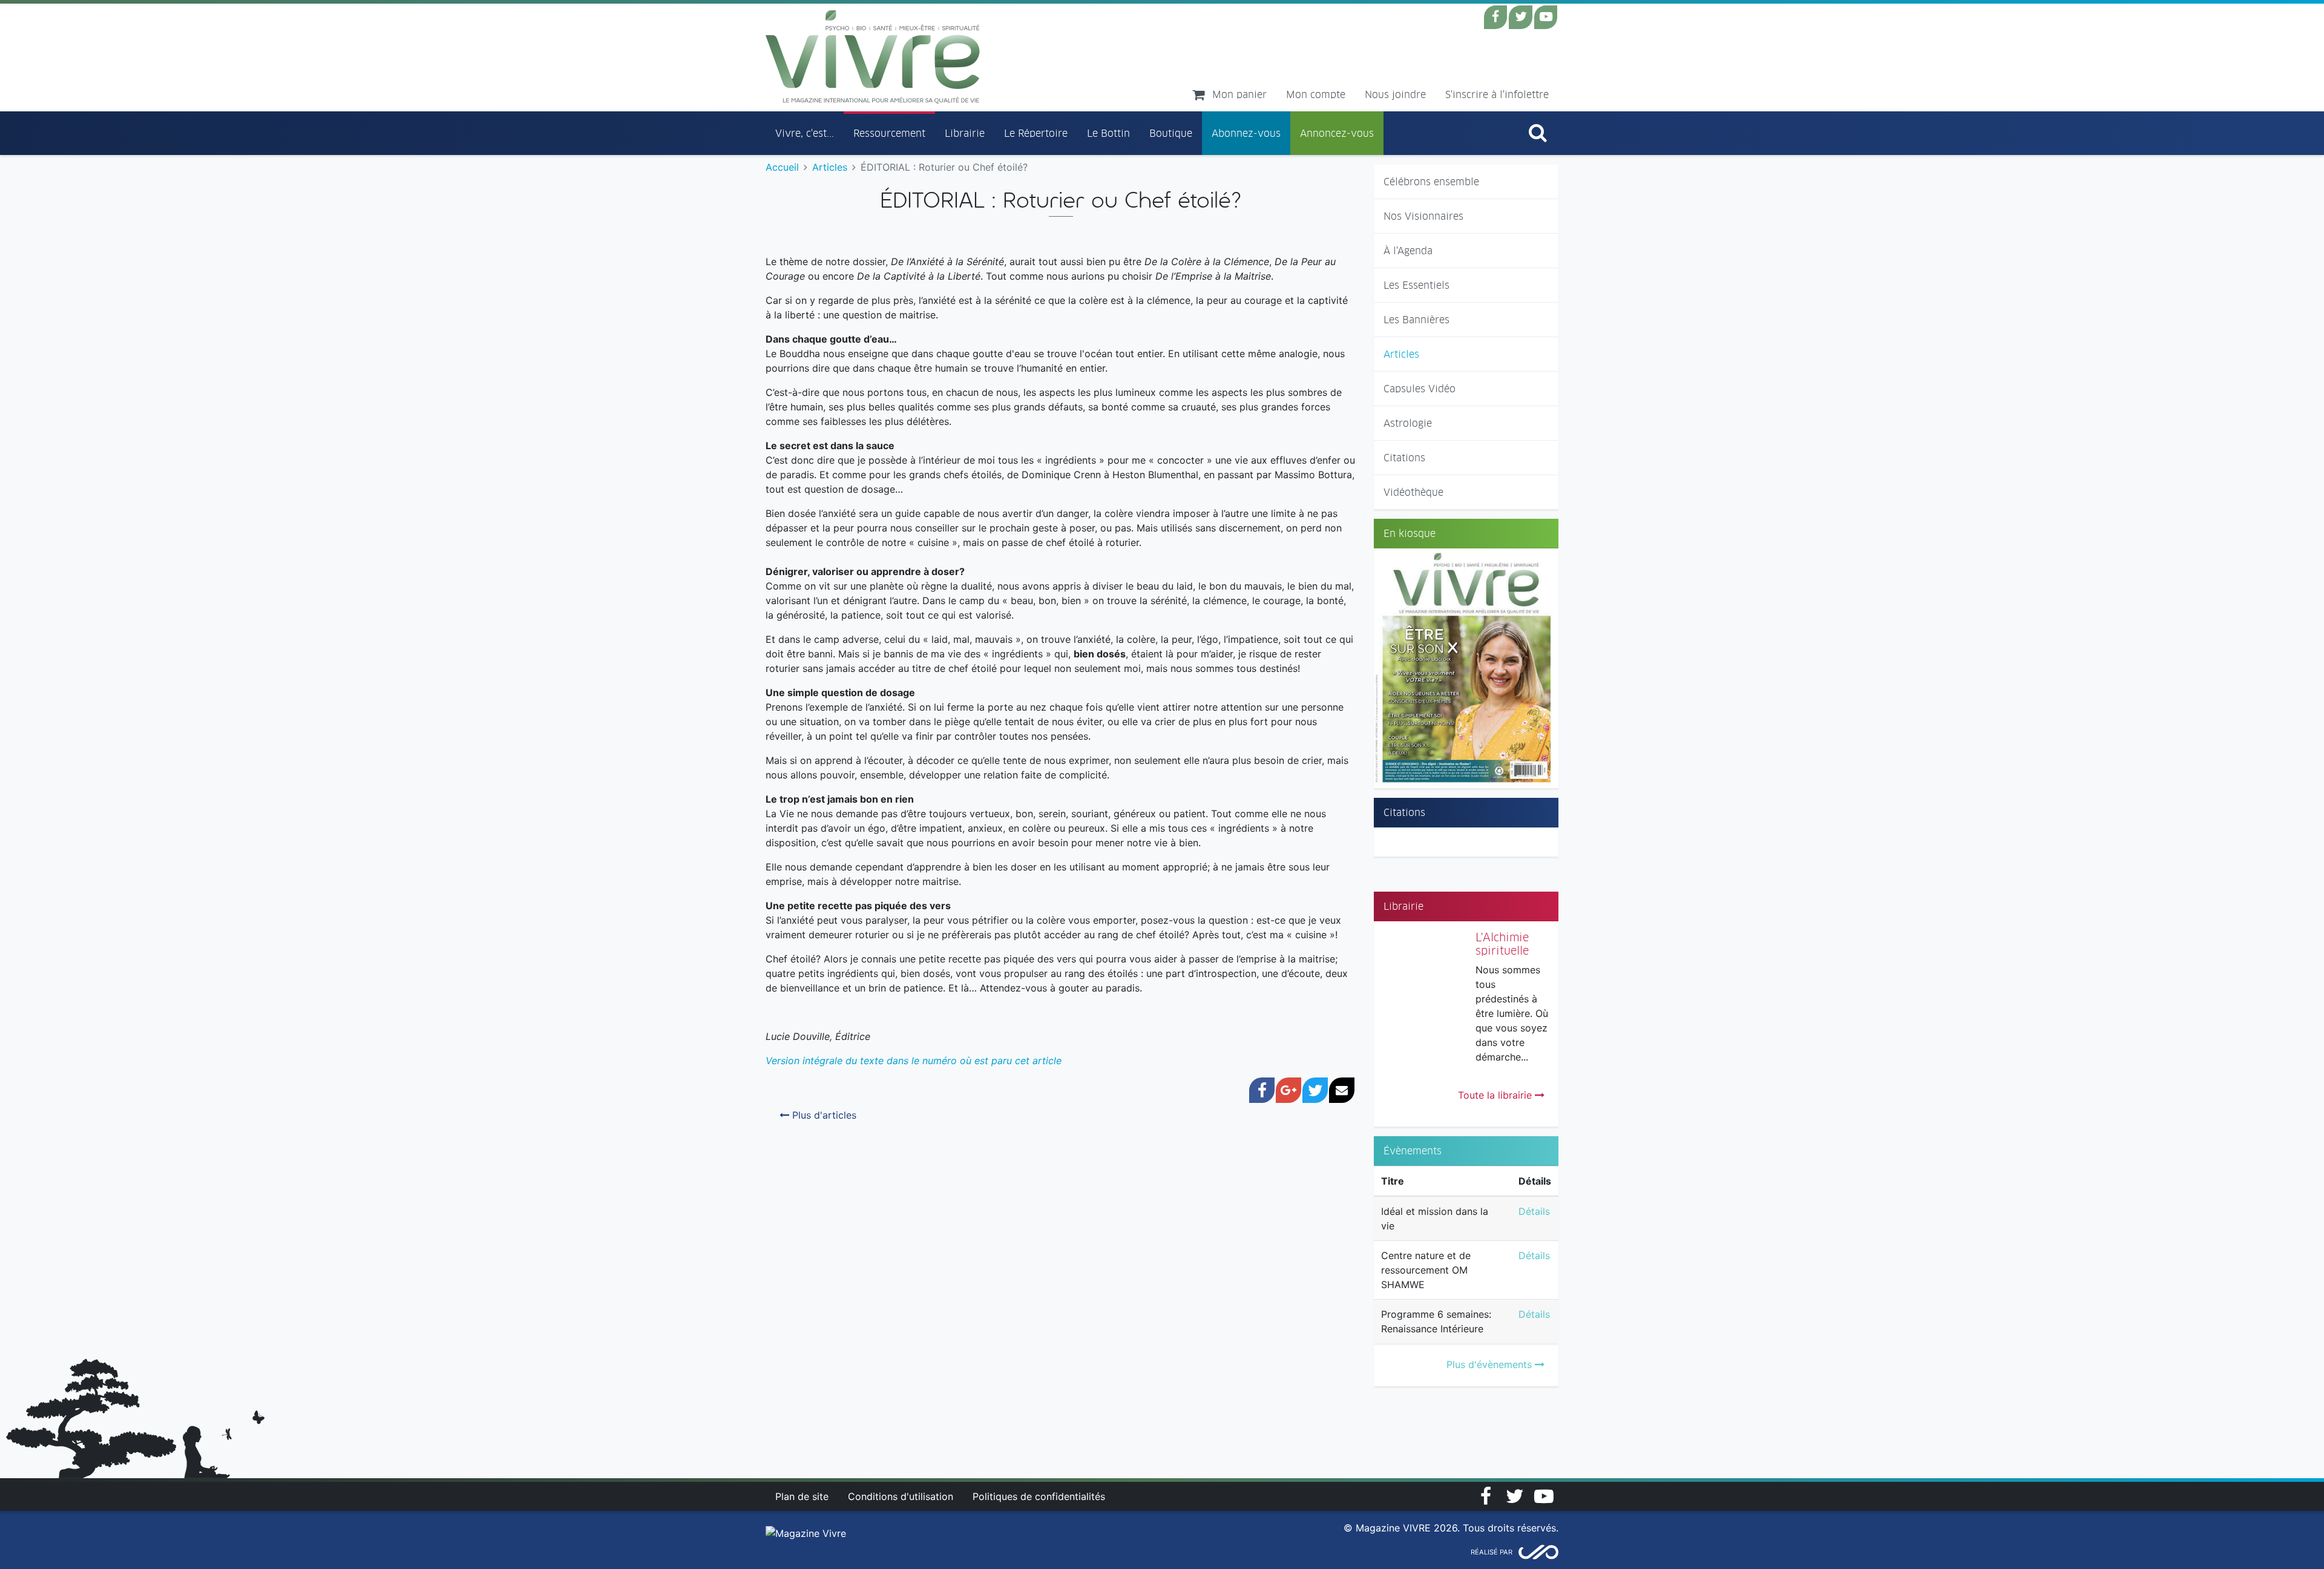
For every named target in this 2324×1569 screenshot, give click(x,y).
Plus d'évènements (1491, 1364)
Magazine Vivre (873, 57)
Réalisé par (1492, 1552)
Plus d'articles (823, 1115)
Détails (1534, 1211)
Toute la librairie (1496, 1095)
